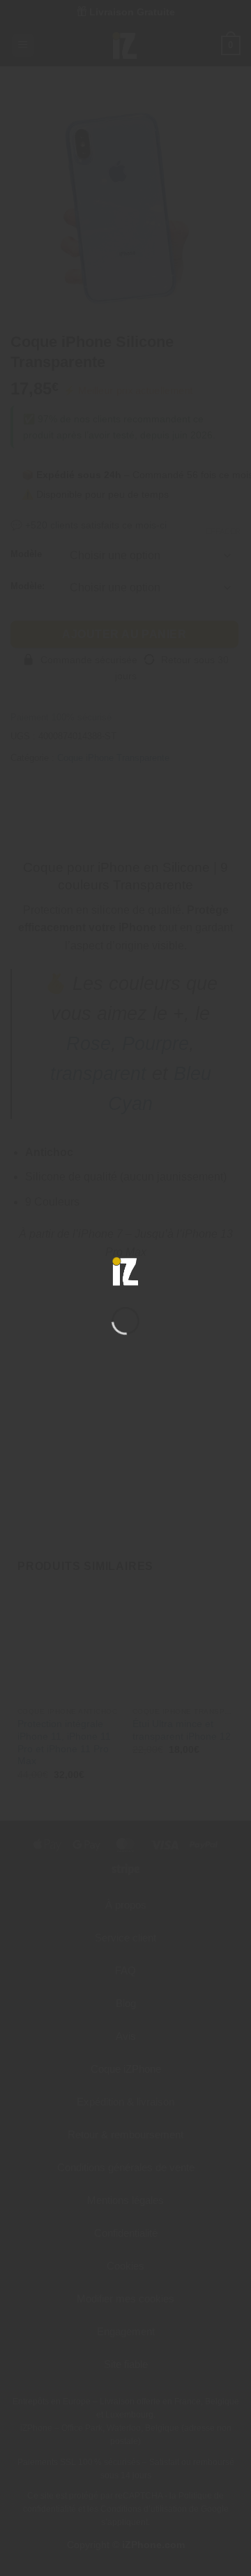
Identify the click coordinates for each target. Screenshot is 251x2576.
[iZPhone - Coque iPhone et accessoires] (125, 1271)
